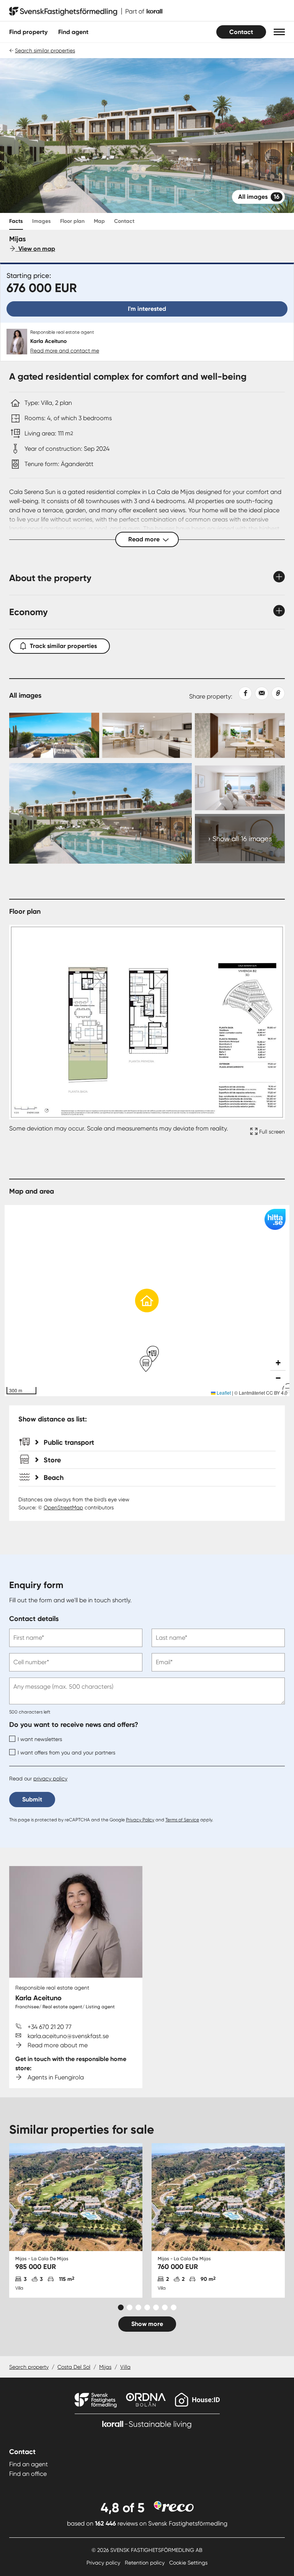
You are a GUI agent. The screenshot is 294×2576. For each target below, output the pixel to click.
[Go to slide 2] (130, 2307)
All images (259, 197)
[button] (279, 32)
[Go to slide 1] (121, 2307)
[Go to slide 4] (147, 2307)
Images (42, 221)
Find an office (28, 2474)
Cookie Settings (188, 2563)
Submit (32, 1799)
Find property (28, 32)
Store (52, 1460)
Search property (29, 2367)
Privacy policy (104, 2563)
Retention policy (145, 2563)
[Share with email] (260, 693)
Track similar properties (63, 646)
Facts (16, 221)
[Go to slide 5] (156, 2307)
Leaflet (223, 1393)
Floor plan (72, 221)
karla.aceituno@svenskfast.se (68, 2036)
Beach (54, 1478)
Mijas (105, 2367)
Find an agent (29, 2464)
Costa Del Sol (74, 2367)
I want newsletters (40, 1739)
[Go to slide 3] (138, 2307)
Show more (147, 2324)
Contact (241, 32)
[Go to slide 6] (165, 2307)
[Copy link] (277, 693)
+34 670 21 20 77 (50, 2027)
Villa (125, 2367)
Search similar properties (45, 50)
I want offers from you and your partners (66, 1753)
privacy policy (50, 1779)
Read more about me (58, 2045)
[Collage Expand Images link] (147, 787)
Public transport (69, 1442)
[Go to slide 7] (174, 2307)
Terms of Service (182, 1820)
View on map (35, 249)
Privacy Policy (140, 1820)
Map (99, 221)
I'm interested (147, 309)
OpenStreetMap (63, 1507)
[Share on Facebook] (242, 693)
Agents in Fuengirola (56, 2077)
